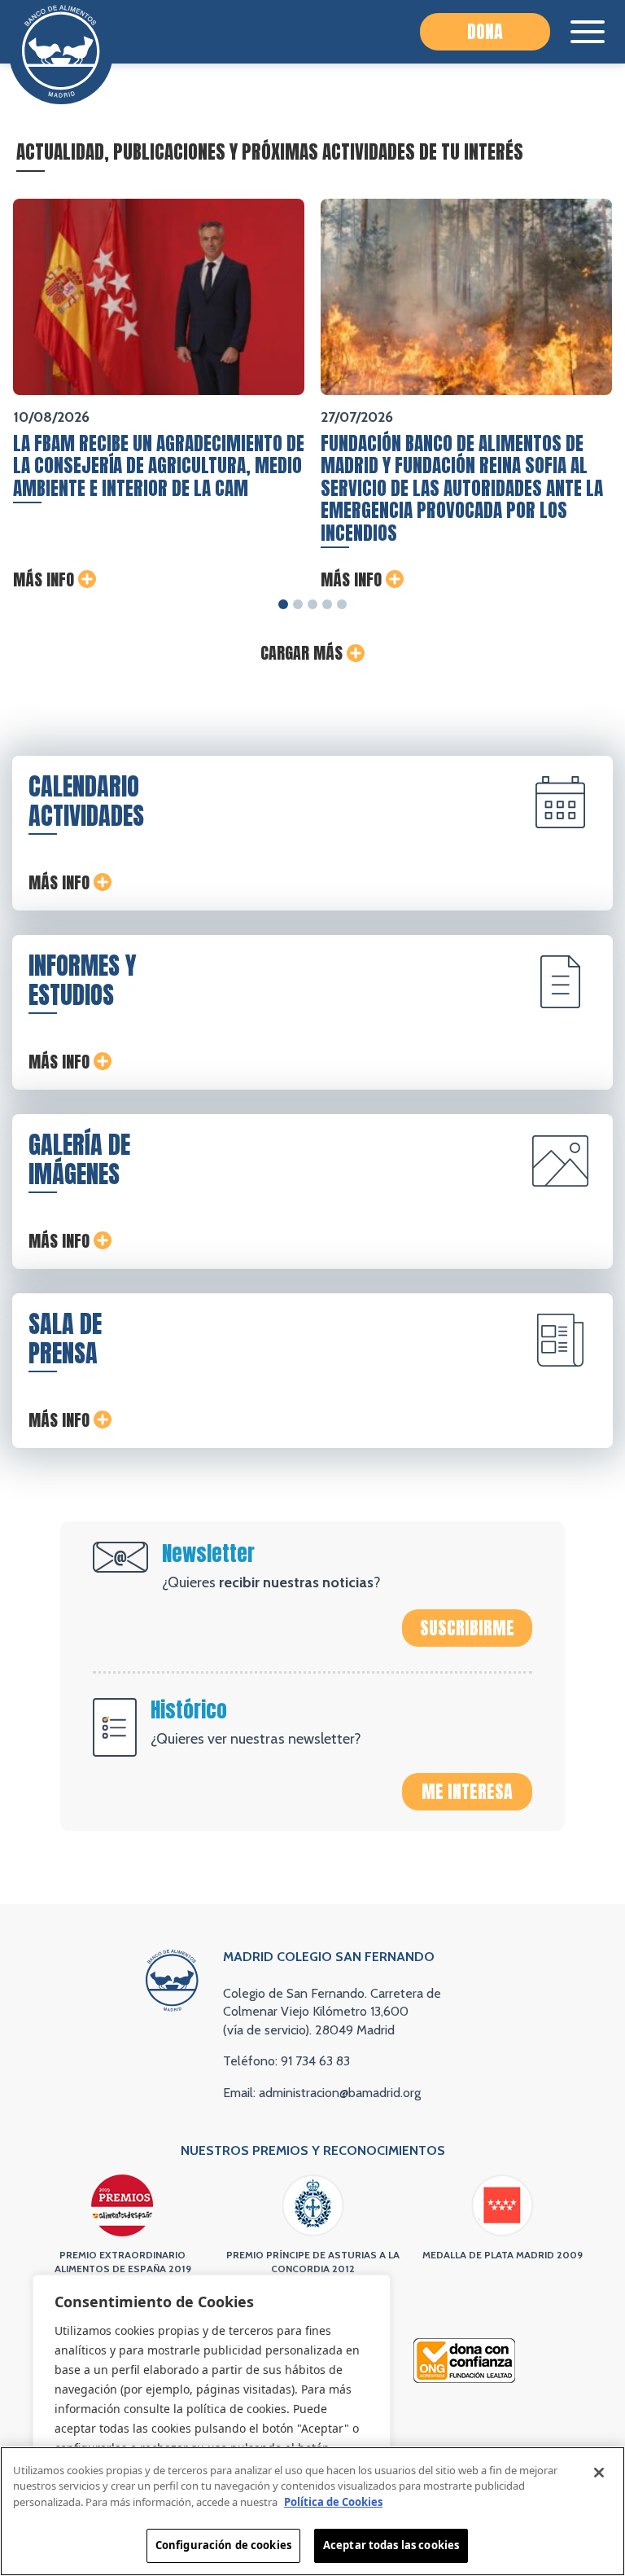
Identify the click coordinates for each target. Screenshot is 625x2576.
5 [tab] (342, 604)
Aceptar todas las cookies (391, 2545)
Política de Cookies (333, 2502)
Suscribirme (467, 1628)
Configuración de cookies (223, 2545)
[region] (212, 2409)
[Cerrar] (599, 2473)
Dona (485, 31)
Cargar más (302, 653)
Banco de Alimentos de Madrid (61, 52)
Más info (44, 580)
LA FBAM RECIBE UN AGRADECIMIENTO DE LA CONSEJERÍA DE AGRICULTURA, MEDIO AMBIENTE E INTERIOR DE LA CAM (159, 466)
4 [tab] (327, 604)
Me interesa (467, 1791)
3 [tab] (312, 604)
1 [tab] (283, 604)
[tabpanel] (159, 395)
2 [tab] (298, 604)
